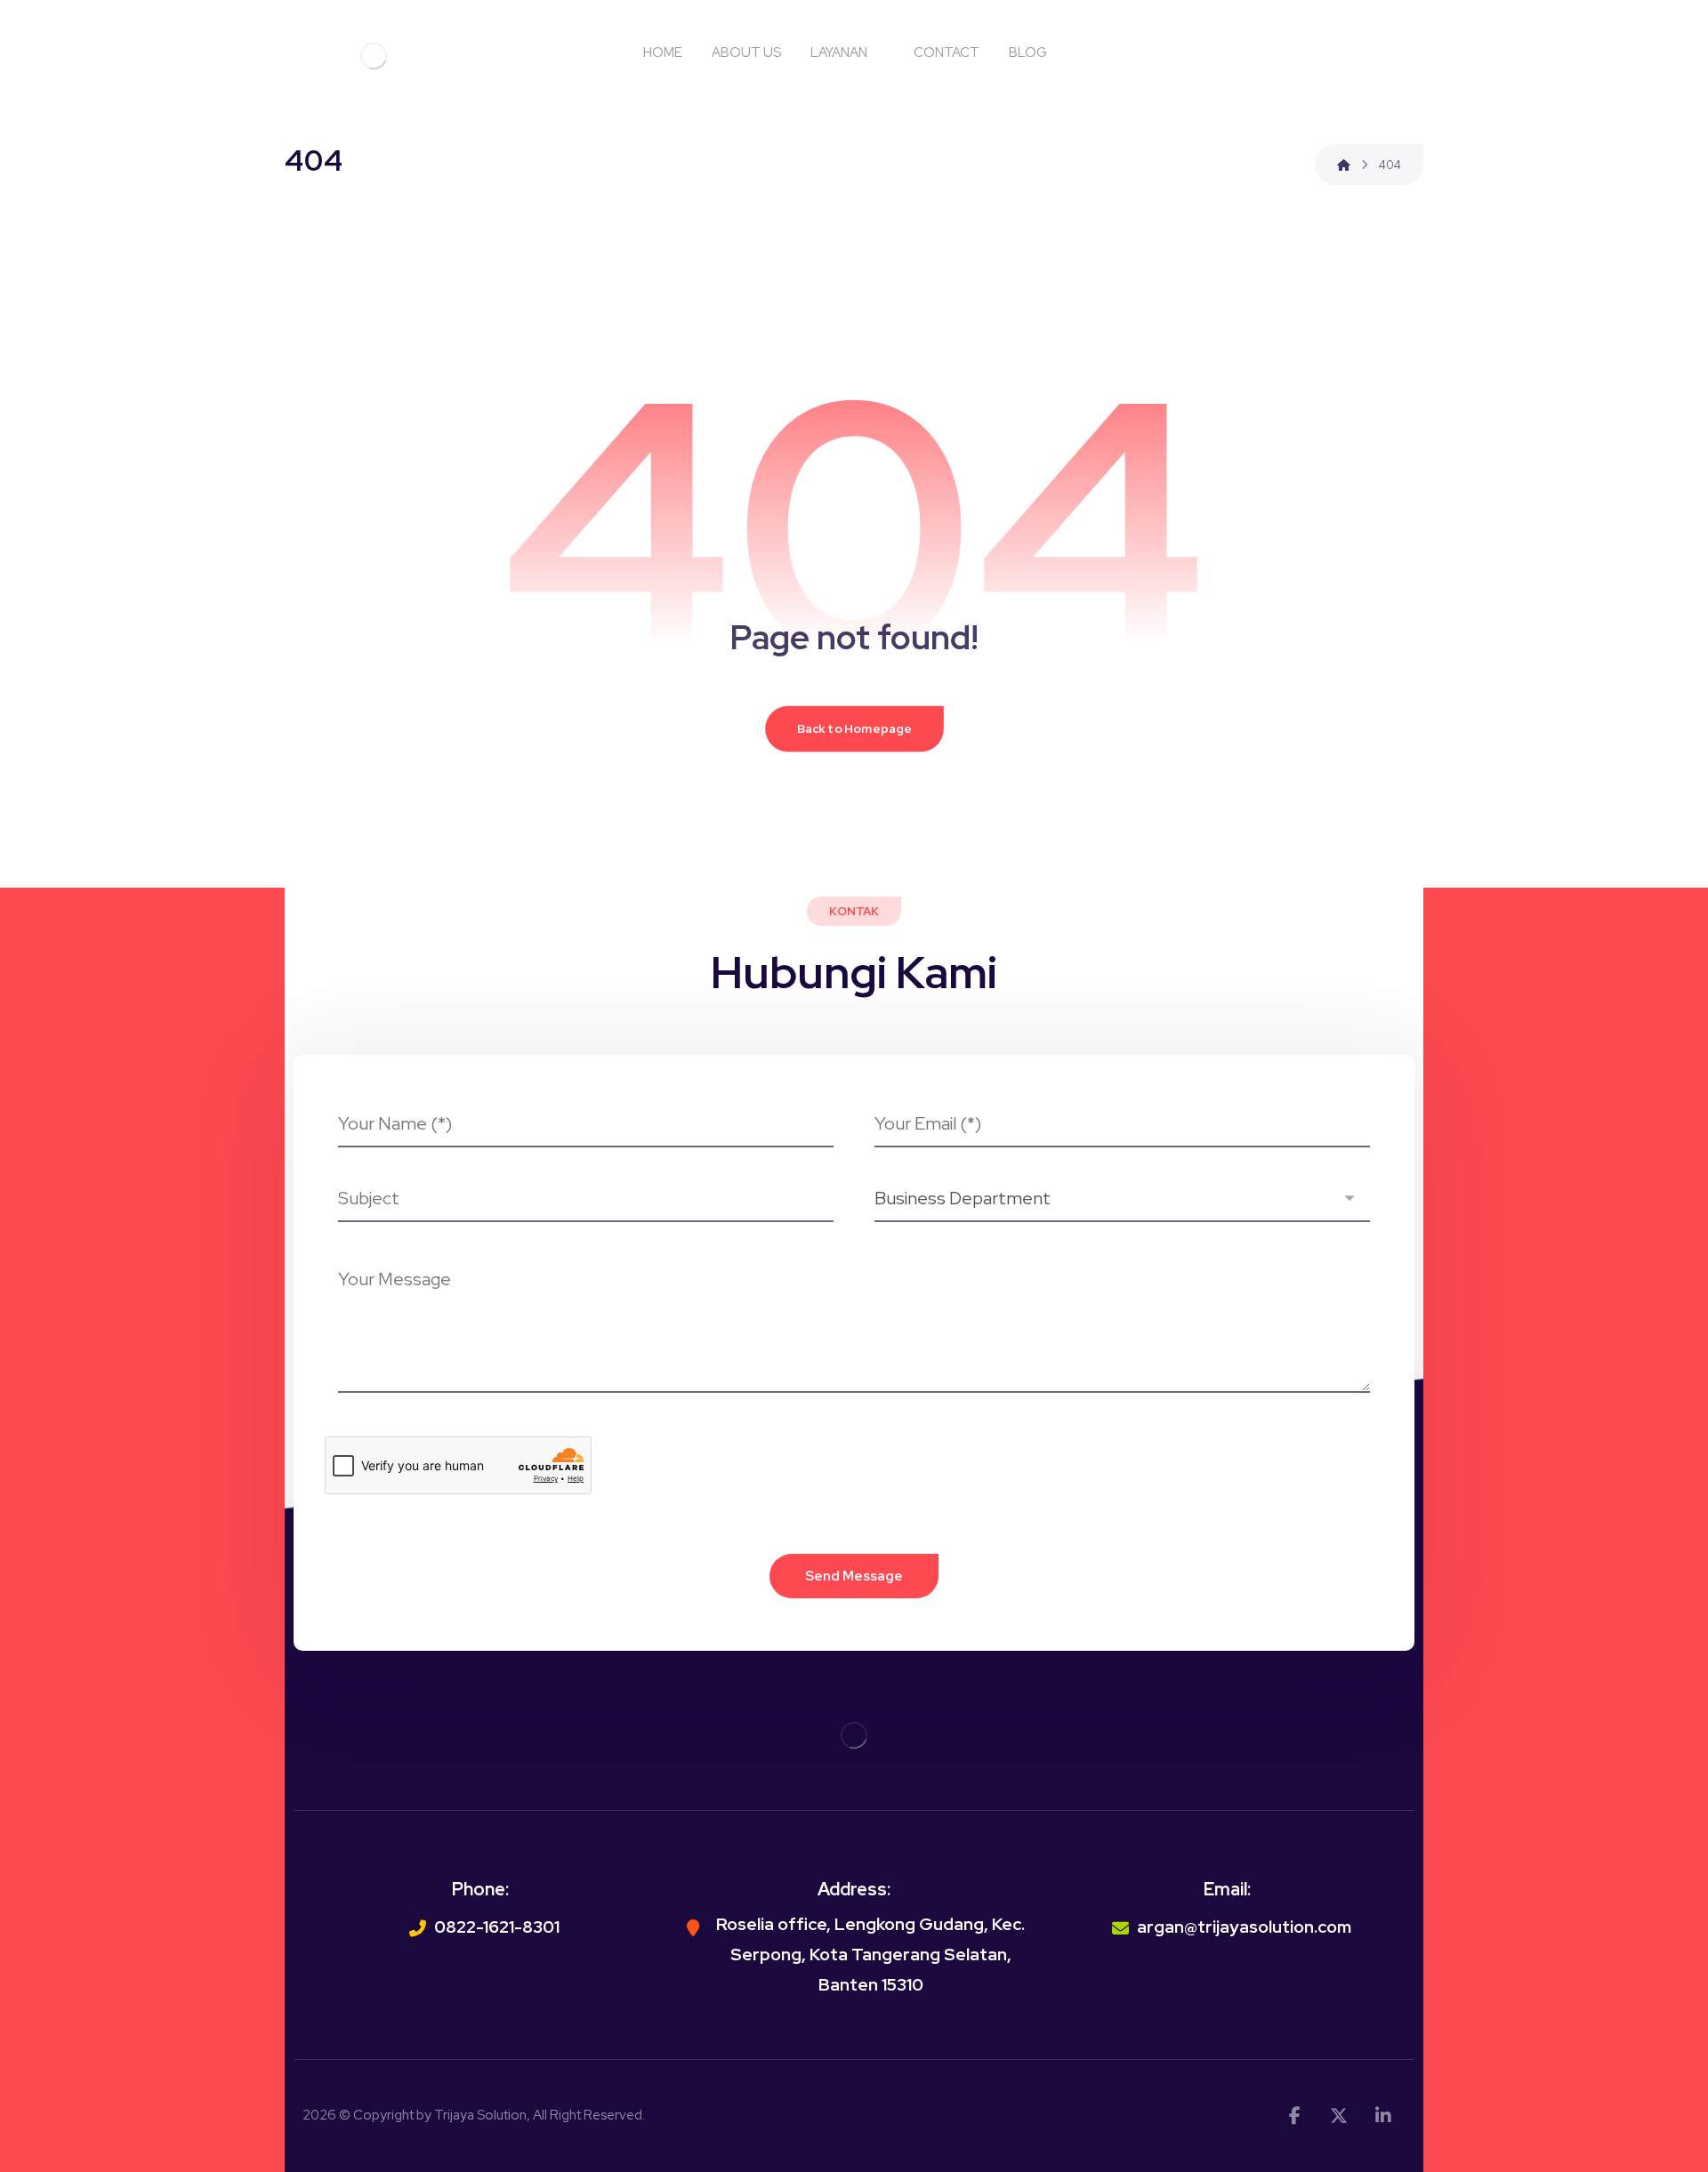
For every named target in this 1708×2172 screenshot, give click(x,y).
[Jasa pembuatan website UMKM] (374, 56)
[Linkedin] (1383, 2116)
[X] (1339, 2116)
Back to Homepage (854, 728)
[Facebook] (1294, 2116)
